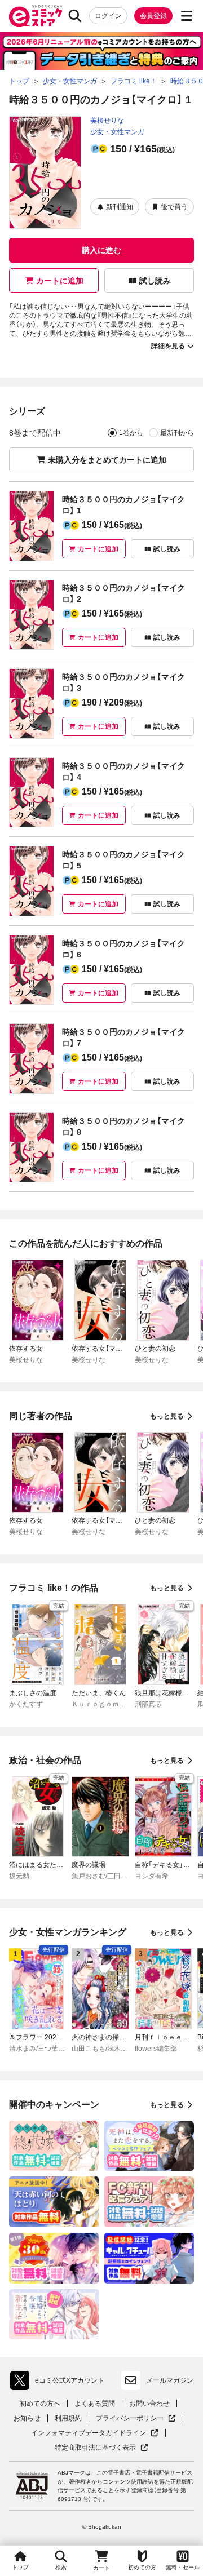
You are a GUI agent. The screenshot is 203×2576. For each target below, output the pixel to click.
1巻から (131, 433)
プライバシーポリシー (136, 2418)
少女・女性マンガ (117, 132)
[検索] (75, 16)
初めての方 (142, 2567)
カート (101, 2568)
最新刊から (177, 433)
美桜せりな (107, 121)
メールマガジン (170, 2380)
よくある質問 (95, 2404)
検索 (61, 2567)
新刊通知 (120, 207)
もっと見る (167, 1416)
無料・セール (183, 2567)
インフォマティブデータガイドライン (89, 2433)
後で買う (174, 207)
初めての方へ (40, 2404)
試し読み (155, 281)
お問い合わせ (149, 2404)
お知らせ (27, 2418)
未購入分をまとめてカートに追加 (107, 460)
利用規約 (68, 2418)
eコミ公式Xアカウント (60, 2383)
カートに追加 (60, 281)
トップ (20, 2567)
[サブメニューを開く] (187, 16)
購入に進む (101, 250)
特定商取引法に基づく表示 (101, 2448)
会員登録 (153, 16)
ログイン (108, 16)
